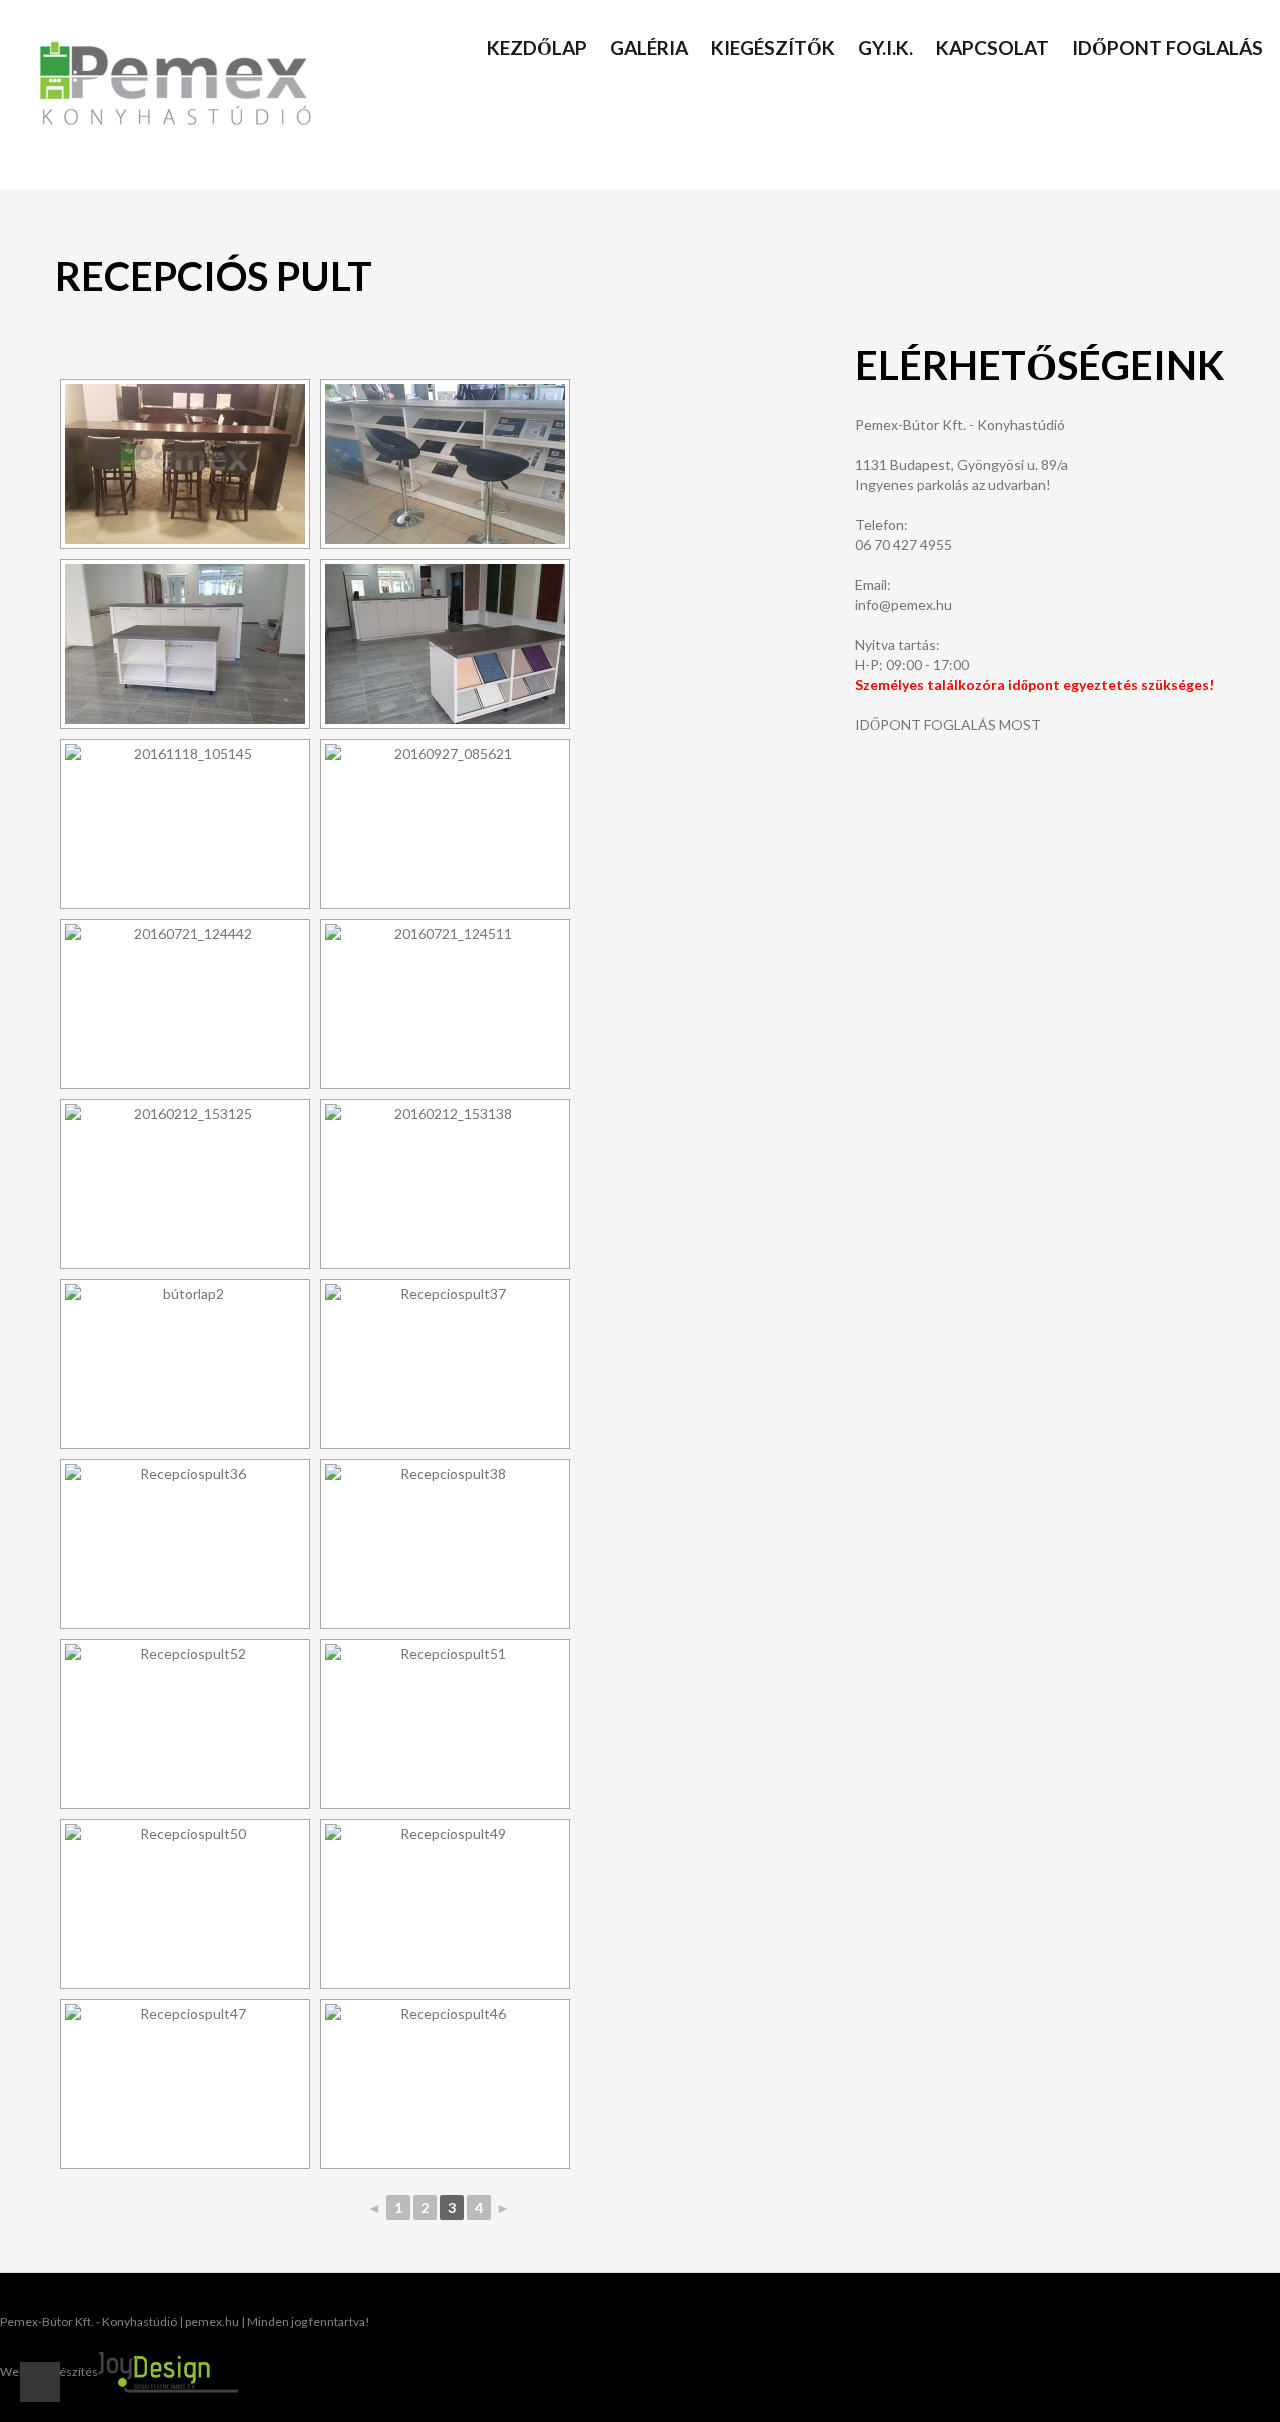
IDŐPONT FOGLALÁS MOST (948, 724)
